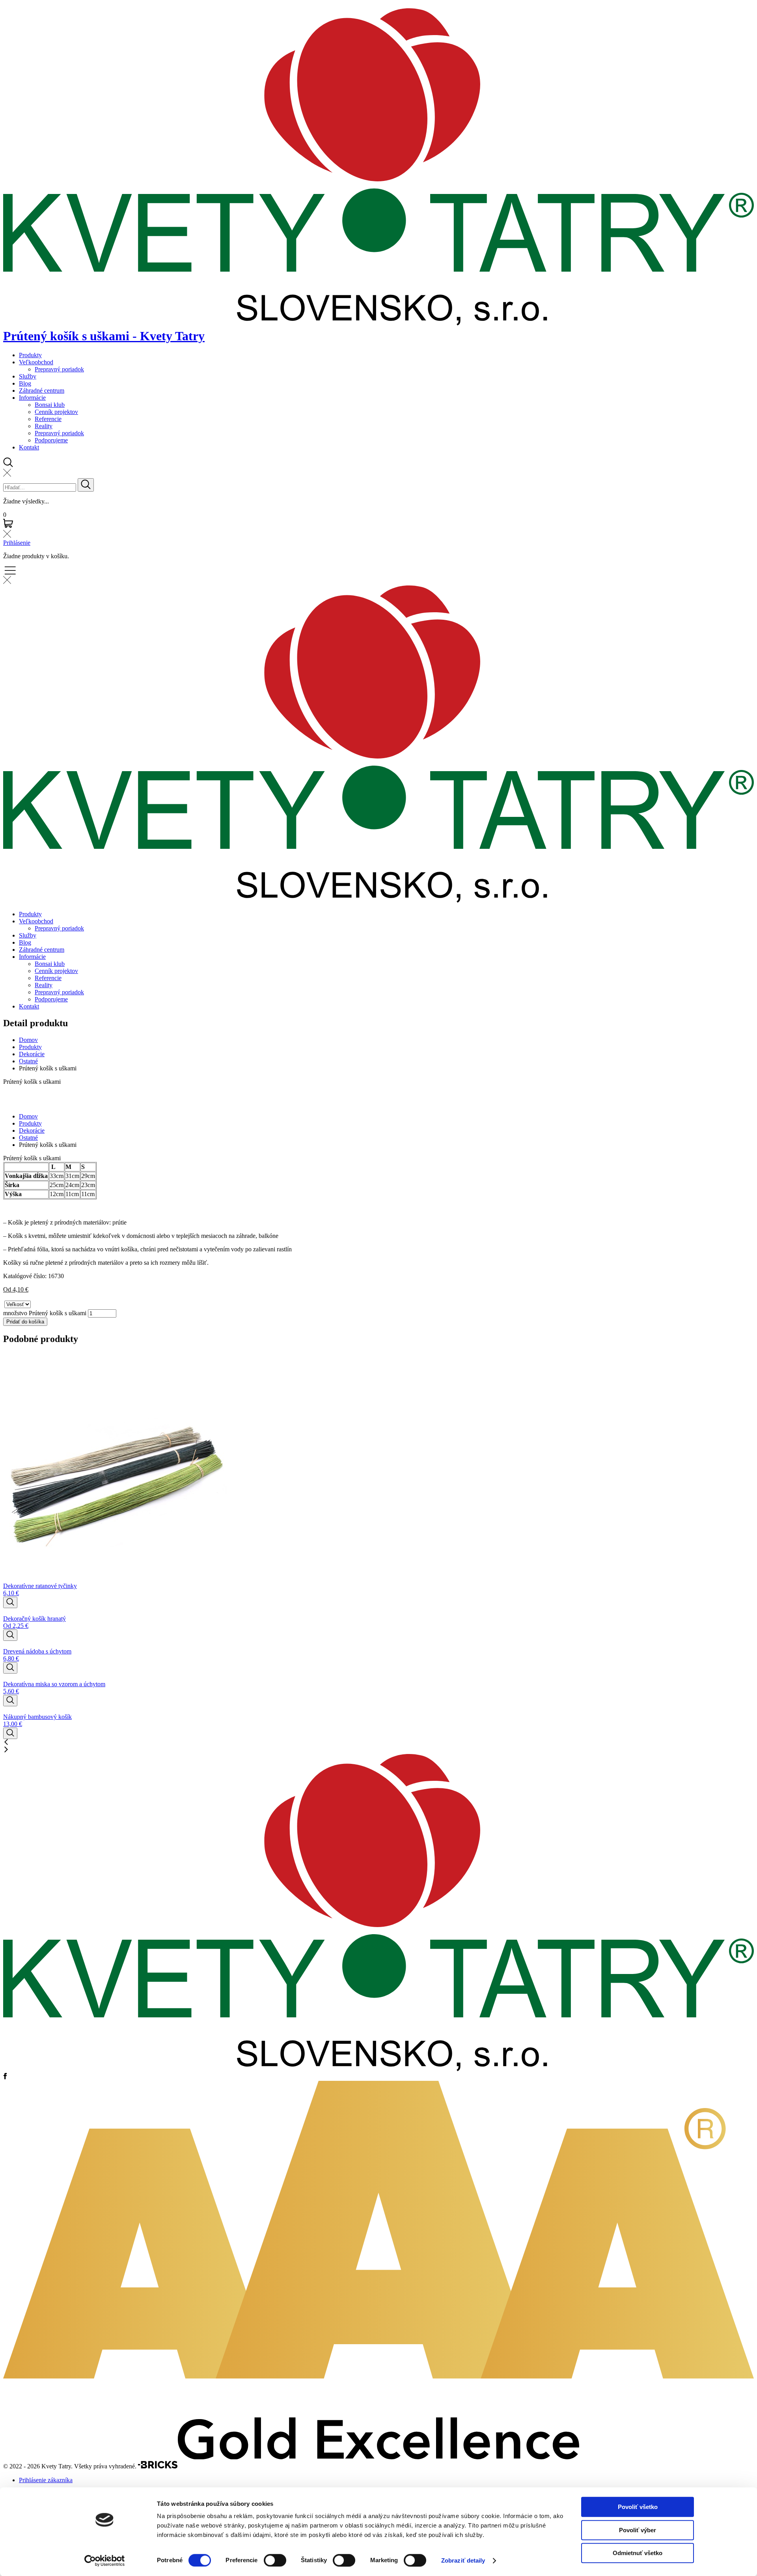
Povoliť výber (638, 2530)
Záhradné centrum (42, 391)
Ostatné (28, 1061)
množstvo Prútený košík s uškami (45, 1313)
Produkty (30, 355)
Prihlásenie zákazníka (46, 2480)
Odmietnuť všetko (638, 2553)
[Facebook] (5, 2077)
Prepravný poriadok (59, 369)
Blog (25, 383)
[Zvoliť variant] (10, 1602)
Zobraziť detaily (463, 2560)
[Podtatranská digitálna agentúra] (158, 2467)
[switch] (275, 2560)
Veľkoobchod (36, 362)
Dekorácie (32, 1054)
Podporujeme (51, 440)
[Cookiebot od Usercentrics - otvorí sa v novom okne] (105, 2561)
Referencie (48, 419)
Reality (44, 426)
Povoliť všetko (638, 2507)
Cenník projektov (56, 412)
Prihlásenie (17, 543)
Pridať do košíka (25, 1322)
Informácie (32, 398)
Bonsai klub (50, 405)
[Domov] (378, 2069)
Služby (28, 376)
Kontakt (29, 447)
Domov (28, 1040)
